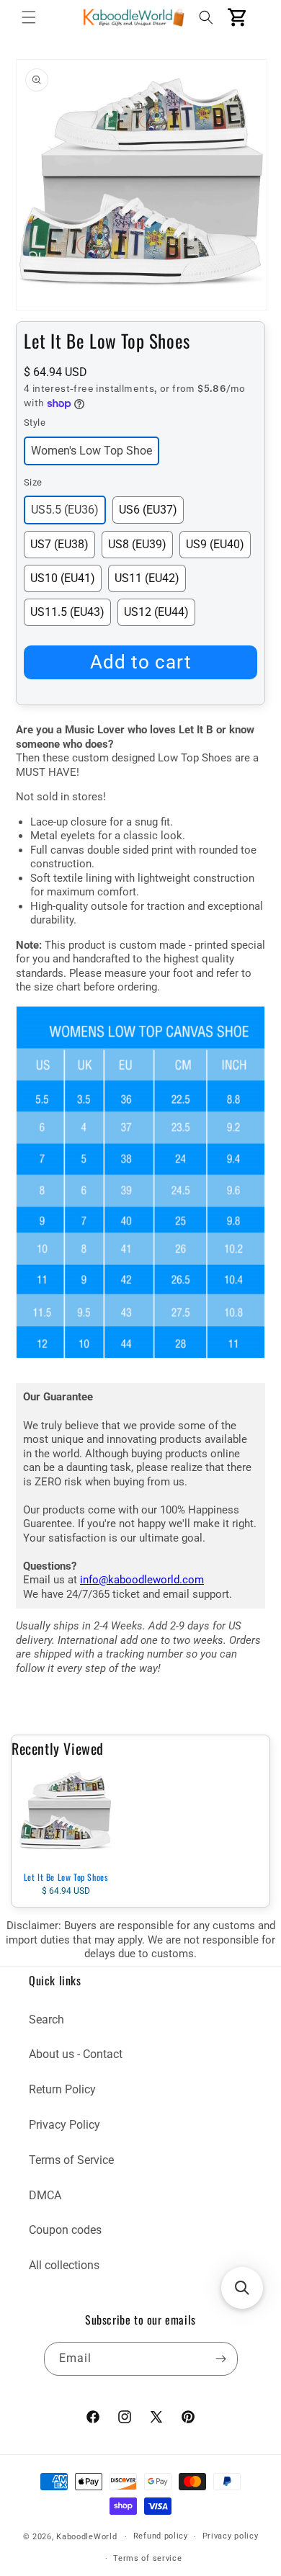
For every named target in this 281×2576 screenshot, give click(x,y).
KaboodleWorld (86, 2537)
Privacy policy (231, 2536)
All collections (64, 2265)
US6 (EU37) (148, 510)
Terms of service (147, 2558)
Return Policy (62, 2089)
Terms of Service (71, 2160)
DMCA (45, 2195)
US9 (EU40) (215, 544)
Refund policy (161, 2536)
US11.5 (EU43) (67, 612)
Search (46, 2020)
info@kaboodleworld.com (142, 1580)
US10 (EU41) (63, 578)
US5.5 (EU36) (65, 510)
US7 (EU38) (59, 544)
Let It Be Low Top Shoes (66, 1877)
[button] (29, 17)
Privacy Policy (64, 2125)
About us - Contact (76, 2054)
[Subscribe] (221, 2359)
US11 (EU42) (147, 578)
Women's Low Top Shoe (92, 451)
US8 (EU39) (137, 544)
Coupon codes (65, 2230)
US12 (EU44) (156, 612)
